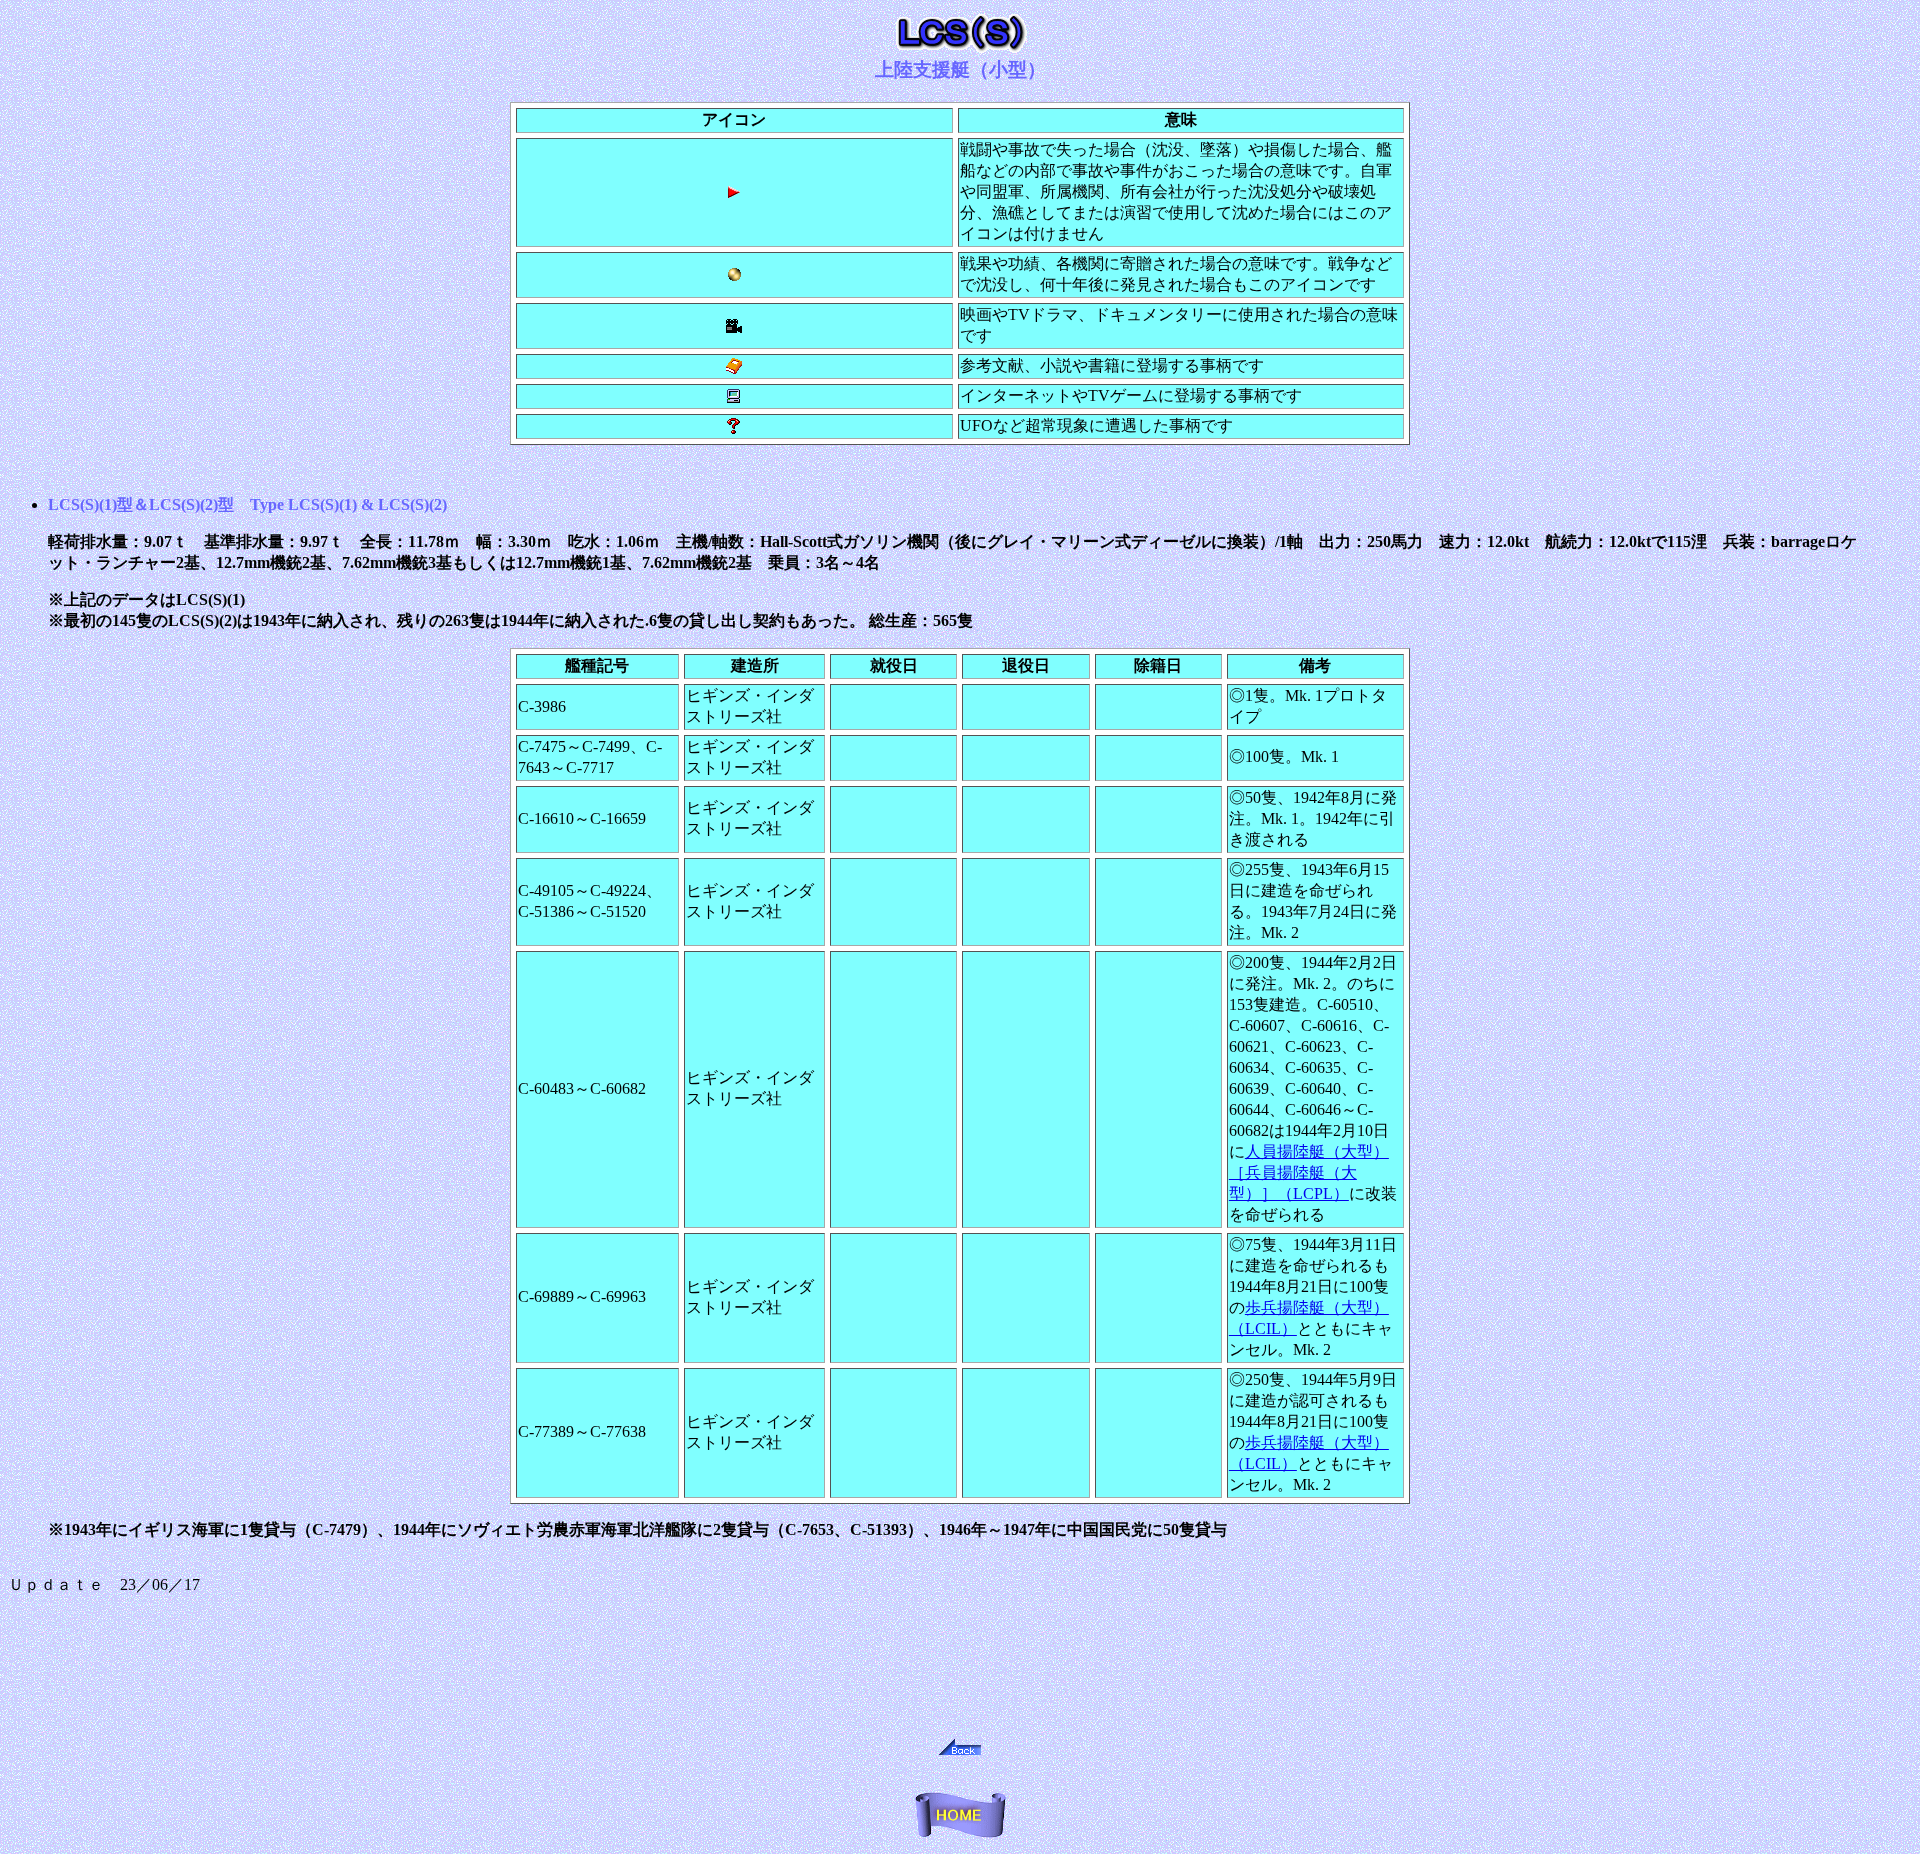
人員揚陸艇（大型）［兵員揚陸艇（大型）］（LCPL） (1309, 1172)
